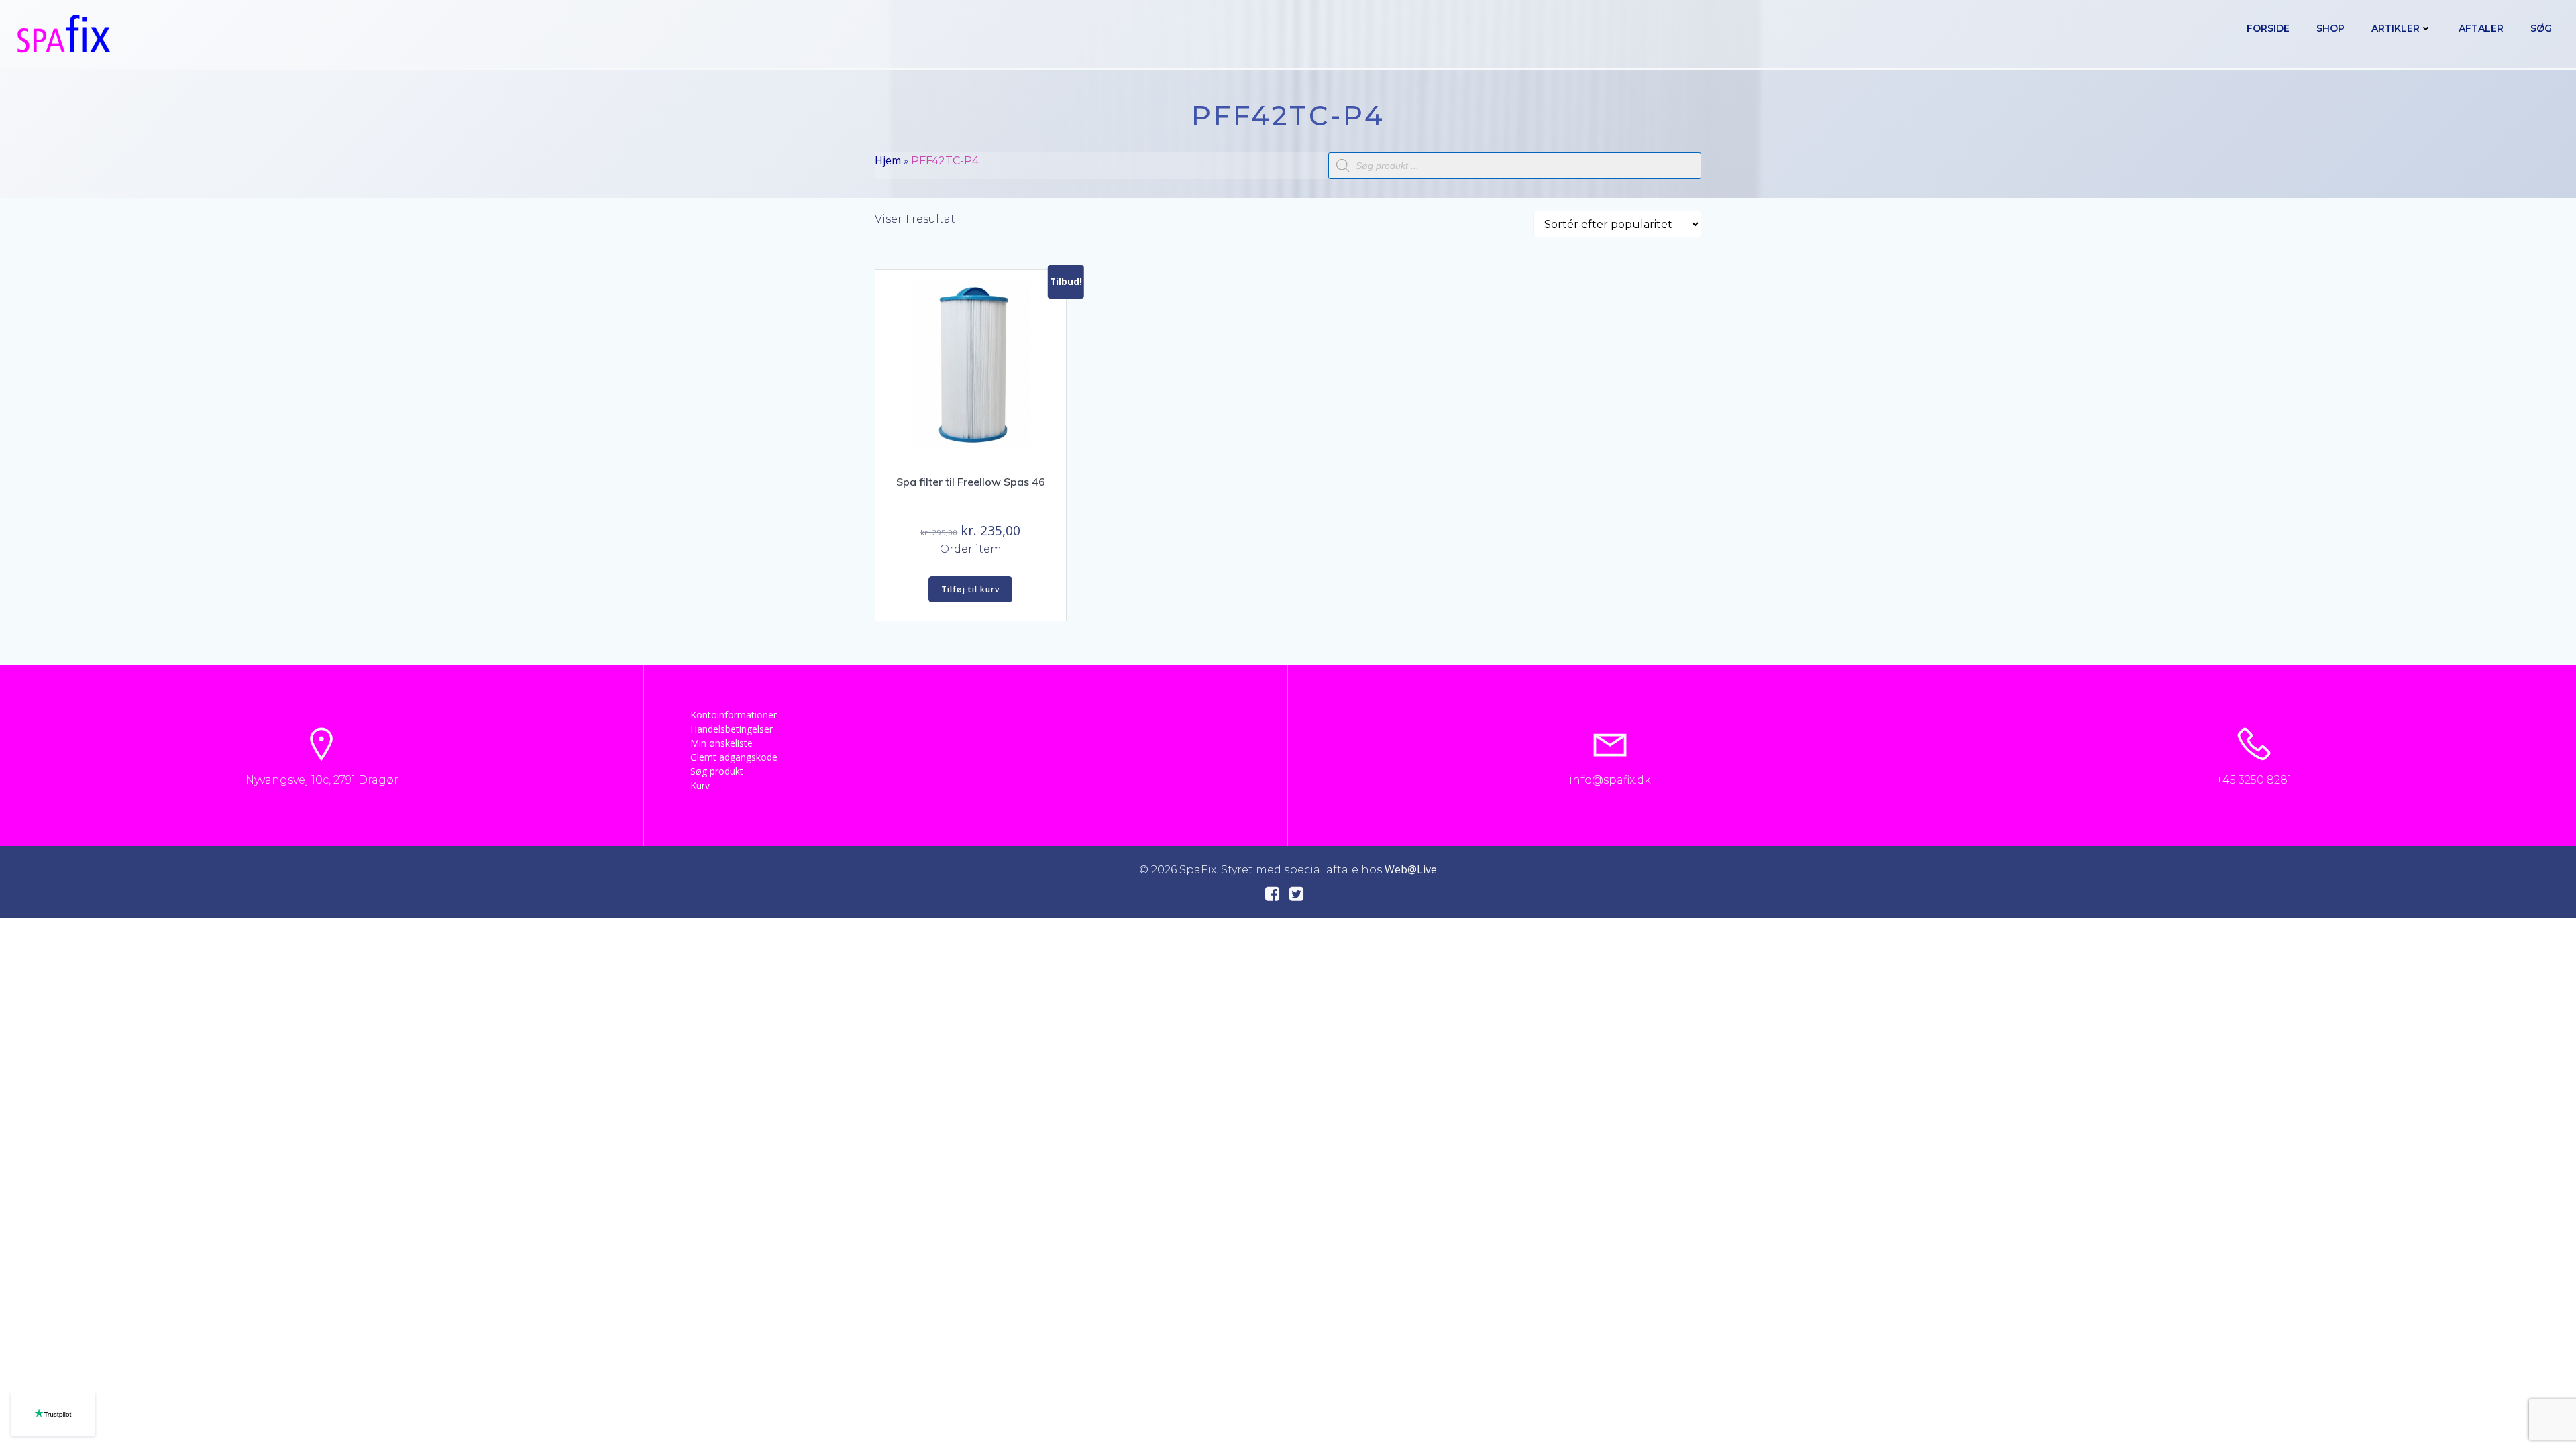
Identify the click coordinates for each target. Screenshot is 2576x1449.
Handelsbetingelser (732, 729)
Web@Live (1411, 869)
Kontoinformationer (734, 715)
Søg (2541, 28)
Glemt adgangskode (734, 757)
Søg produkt (717, 771)
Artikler (2396, 28)
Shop (2330, 28)
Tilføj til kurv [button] (970, 589)
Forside (2268, 28)
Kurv (700, 785)
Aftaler (2481, 28)
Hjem (888, 160)
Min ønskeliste (721, 743)
